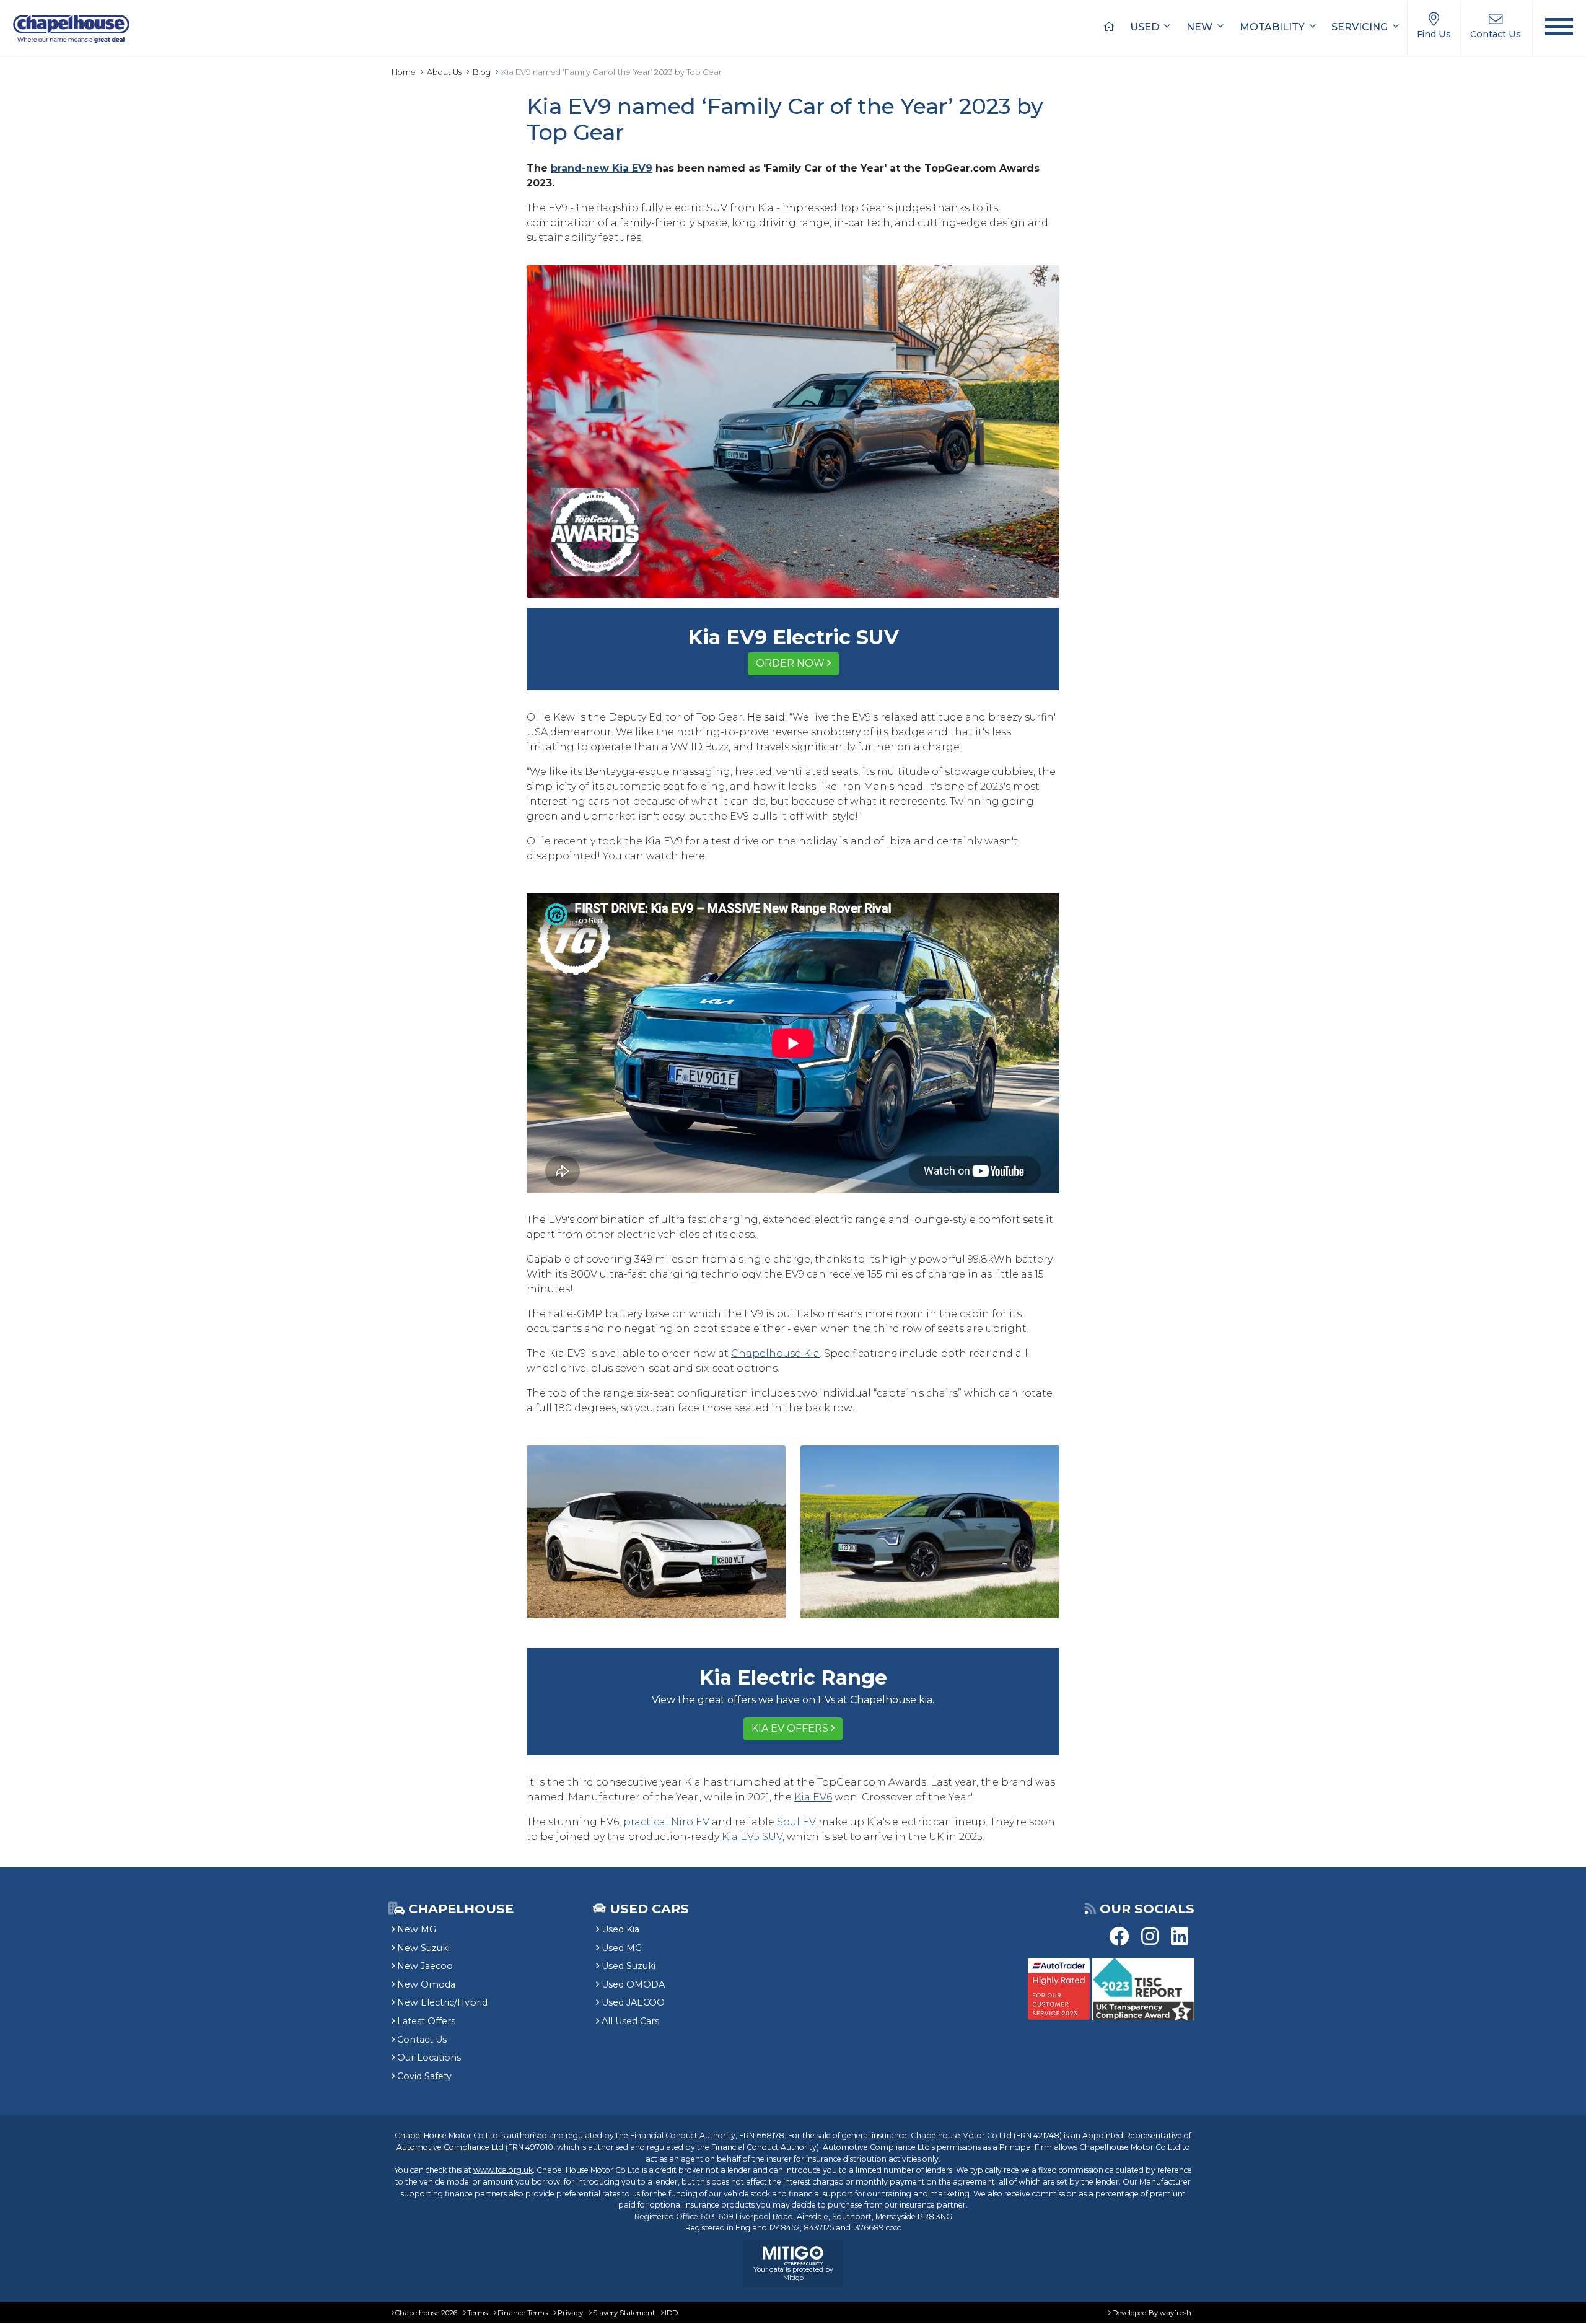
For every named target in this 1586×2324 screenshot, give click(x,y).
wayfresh (1176, 2313)
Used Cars (649, 1909)
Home (404, 72)
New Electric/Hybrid (442, 2002)
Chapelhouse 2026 (426, 2313)
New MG (417, 1929)
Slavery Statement (624, 2313)
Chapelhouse (459, 1909)
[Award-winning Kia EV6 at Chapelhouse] (656, 1531)
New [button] (1201, 27)
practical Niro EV (666, 1822)
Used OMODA (633, 1984)
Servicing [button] (1361, 27)
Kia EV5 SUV (752, 1837)
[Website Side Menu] (1559, 28)
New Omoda (426, 1984)
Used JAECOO (633, 2002)
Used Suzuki (629, 1966)
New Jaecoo (425, 1966)
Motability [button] (1273, 27)
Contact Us (422, 2040)
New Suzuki (423, 1948)
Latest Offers (426, 2021)
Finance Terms (523, 2313)
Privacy (570, 2313)
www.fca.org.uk (503, 2170)
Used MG (622, 1948)
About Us (444, 72)
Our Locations (429, 2058)
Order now (790, 663)
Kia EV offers (790, 1728)
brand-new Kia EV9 (602, 168)
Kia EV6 (813, 1797)
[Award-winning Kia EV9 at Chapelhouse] (793, 431)
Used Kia (620, 1929)
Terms (477, 2313)
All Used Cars (630, 2021)
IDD (671, 2313)
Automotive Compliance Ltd (450, 2147)
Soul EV (796, 1822)
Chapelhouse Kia (775, 1353)
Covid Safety (424, 2076)
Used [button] (1146, 27)
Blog (482, 72)
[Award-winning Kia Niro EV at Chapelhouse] (930, 1531)
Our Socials (1147, 1909)
